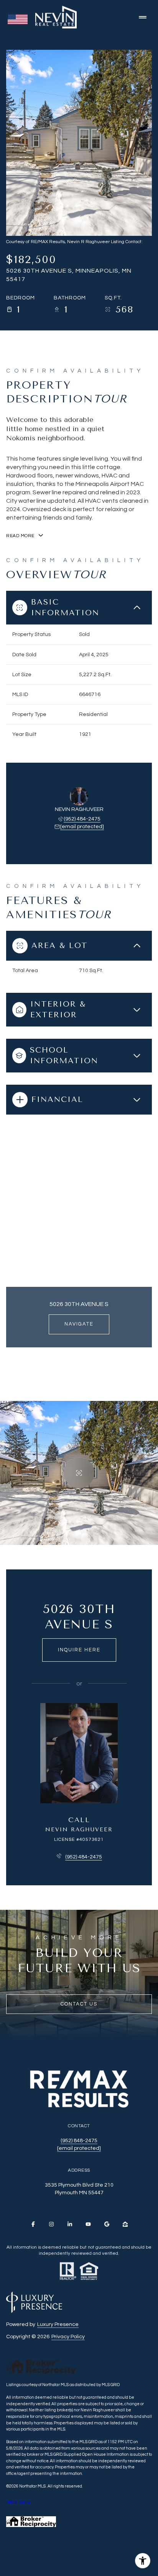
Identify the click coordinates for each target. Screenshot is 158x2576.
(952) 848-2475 (79, 2141)
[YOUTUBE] (88, 2224)
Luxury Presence (58, 2324)
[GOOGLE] (107, 2224)
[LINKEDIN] (70, 2224)
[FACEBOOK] (33, 2224)
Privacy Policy (68, 2337)
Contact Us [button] (79, 2004)
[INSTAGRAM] (51, 2224)
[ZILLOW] (125, 2224)
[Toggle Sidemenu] (143, 17)
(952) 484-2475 (82, 819)
